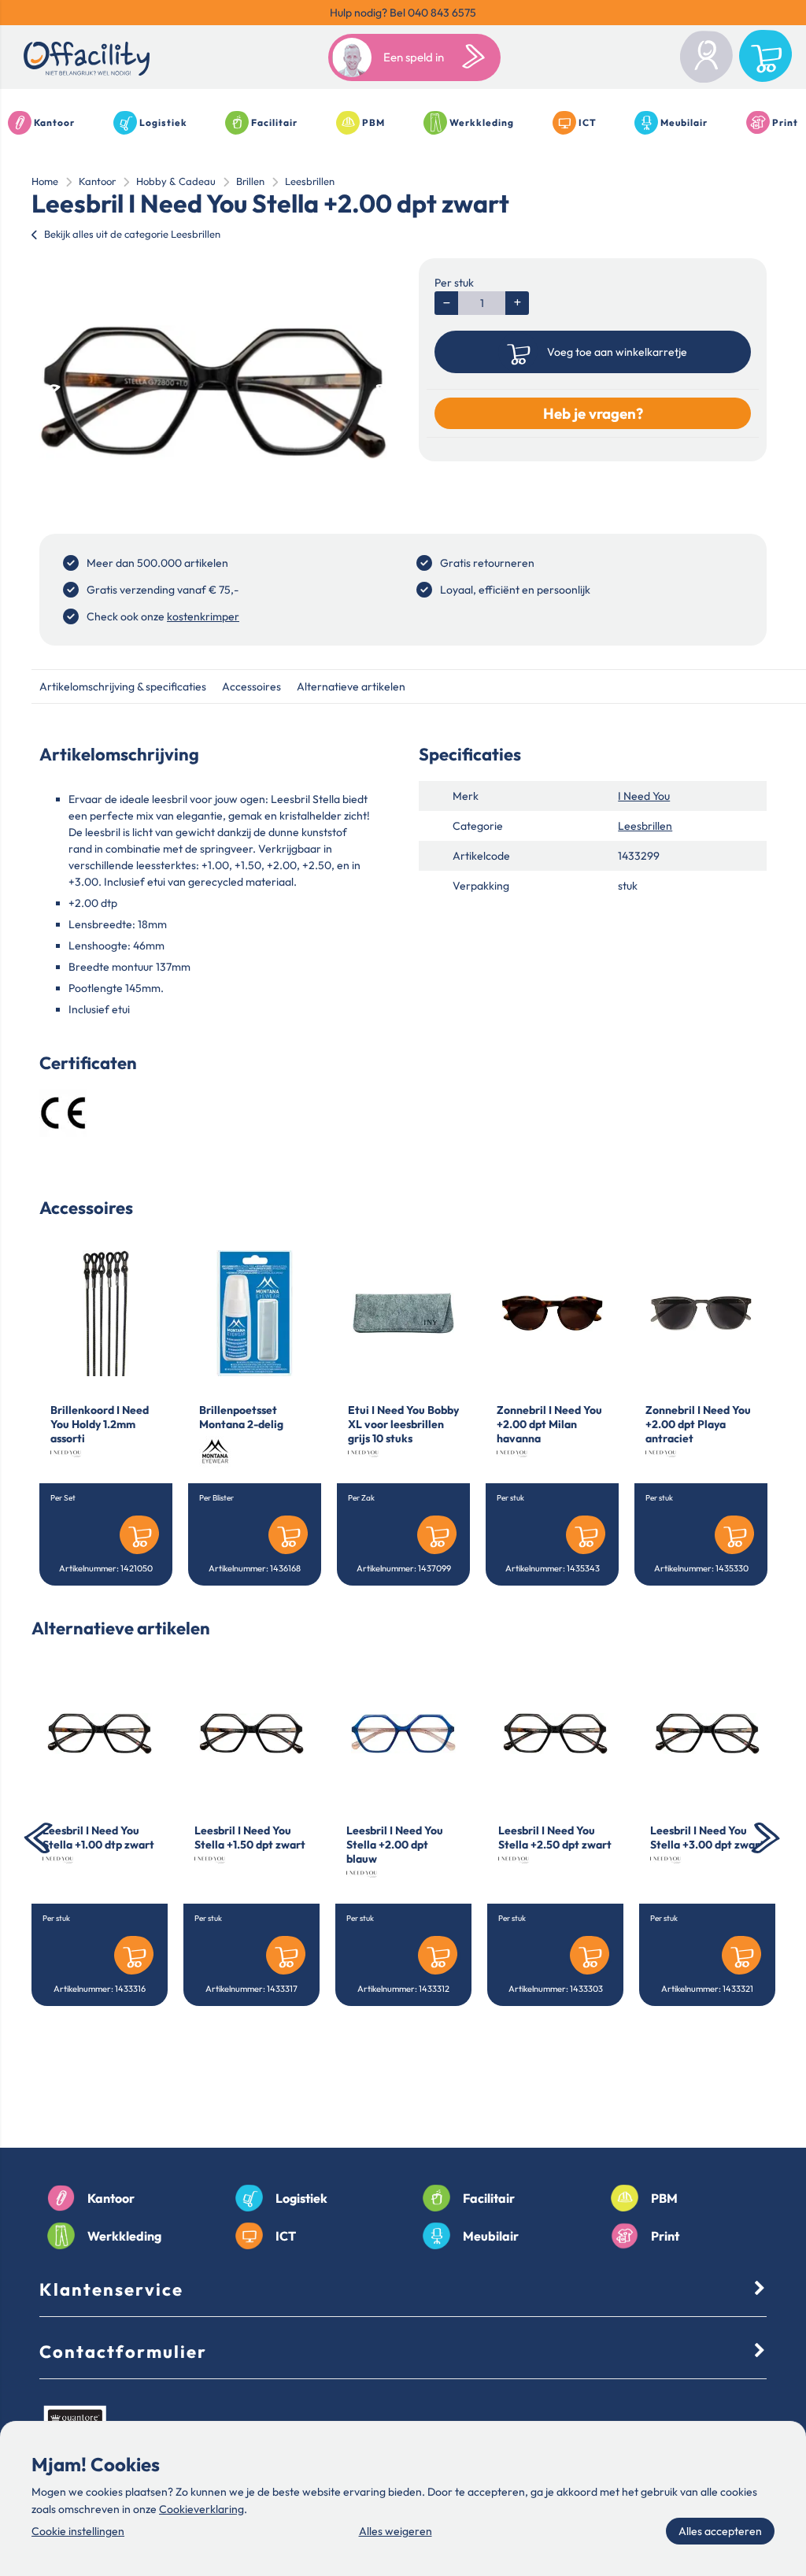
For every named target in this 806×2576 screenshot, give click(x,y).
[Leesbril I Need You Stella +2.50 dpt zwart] (555, 1734)
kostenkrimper (203, 616)
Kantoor (54, 122)
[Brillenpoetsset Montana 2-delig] (255, 1313)
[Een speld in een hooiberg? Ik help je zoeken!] (477, 57)
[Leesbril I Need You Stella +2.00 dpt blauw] (403, 1734)
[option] (213, 392)
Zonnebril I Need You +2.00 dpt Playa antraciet (698, 1424)
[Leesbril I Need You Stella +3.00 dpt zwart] (707, 1734)
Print (785, 122)
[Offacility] (87, 61)
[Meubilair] (436, 2236)
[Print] (625, 2236)
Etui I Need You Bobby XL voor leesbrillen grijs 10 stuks (403, 1424)
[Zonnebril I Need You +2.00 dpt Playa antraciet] (701, 1313)
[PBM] (625, 2198)
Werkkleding (482, 122)
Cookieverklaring (201, 2509)
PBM (373, 122)
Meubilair (684, 122)
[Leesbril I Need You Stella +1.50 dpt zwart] (251, 1734)
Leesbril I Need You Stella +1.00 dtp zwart (98, 1838)
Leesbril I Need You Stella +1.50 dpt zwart (250, 1838)
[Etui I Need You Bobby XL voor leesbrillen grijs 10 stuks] (403, 1313)
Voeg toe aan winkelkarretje (617, 352)
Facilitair (274, 122)
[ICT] (249, 2236)
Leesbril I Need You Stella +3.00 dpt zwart (707, 1838)
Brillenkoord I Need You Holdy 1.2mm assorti (100, 1424)
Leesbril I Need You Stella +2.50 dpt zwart (555, 1838)
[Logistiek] (249, 2198)
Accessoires (251, 687)
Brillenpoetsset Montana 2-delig (241, 1417)
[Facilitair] (436, 2198)
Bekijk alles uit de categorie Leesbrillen (132, 234)
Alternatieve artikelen (351, 687)
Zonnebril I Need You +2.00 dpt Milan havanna (549, 1424)
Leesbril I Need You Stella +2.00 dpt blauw (395, 1845)
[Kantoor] (61, 2198)
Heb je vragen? (593, 413)
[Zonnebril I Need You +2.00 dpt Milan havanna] (552, 1313)
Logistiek (163, 122)
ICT (588, 122)
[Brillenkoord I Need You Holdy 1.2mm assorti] (106, 1313)
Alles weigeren (396, 2531)
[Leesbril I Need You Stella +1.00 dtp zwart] (100, 1734)
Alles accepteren (720, 2531)
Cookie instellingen (78, 2531)
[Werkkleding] (61, 2236)
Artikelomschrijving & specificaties (123, 687)
